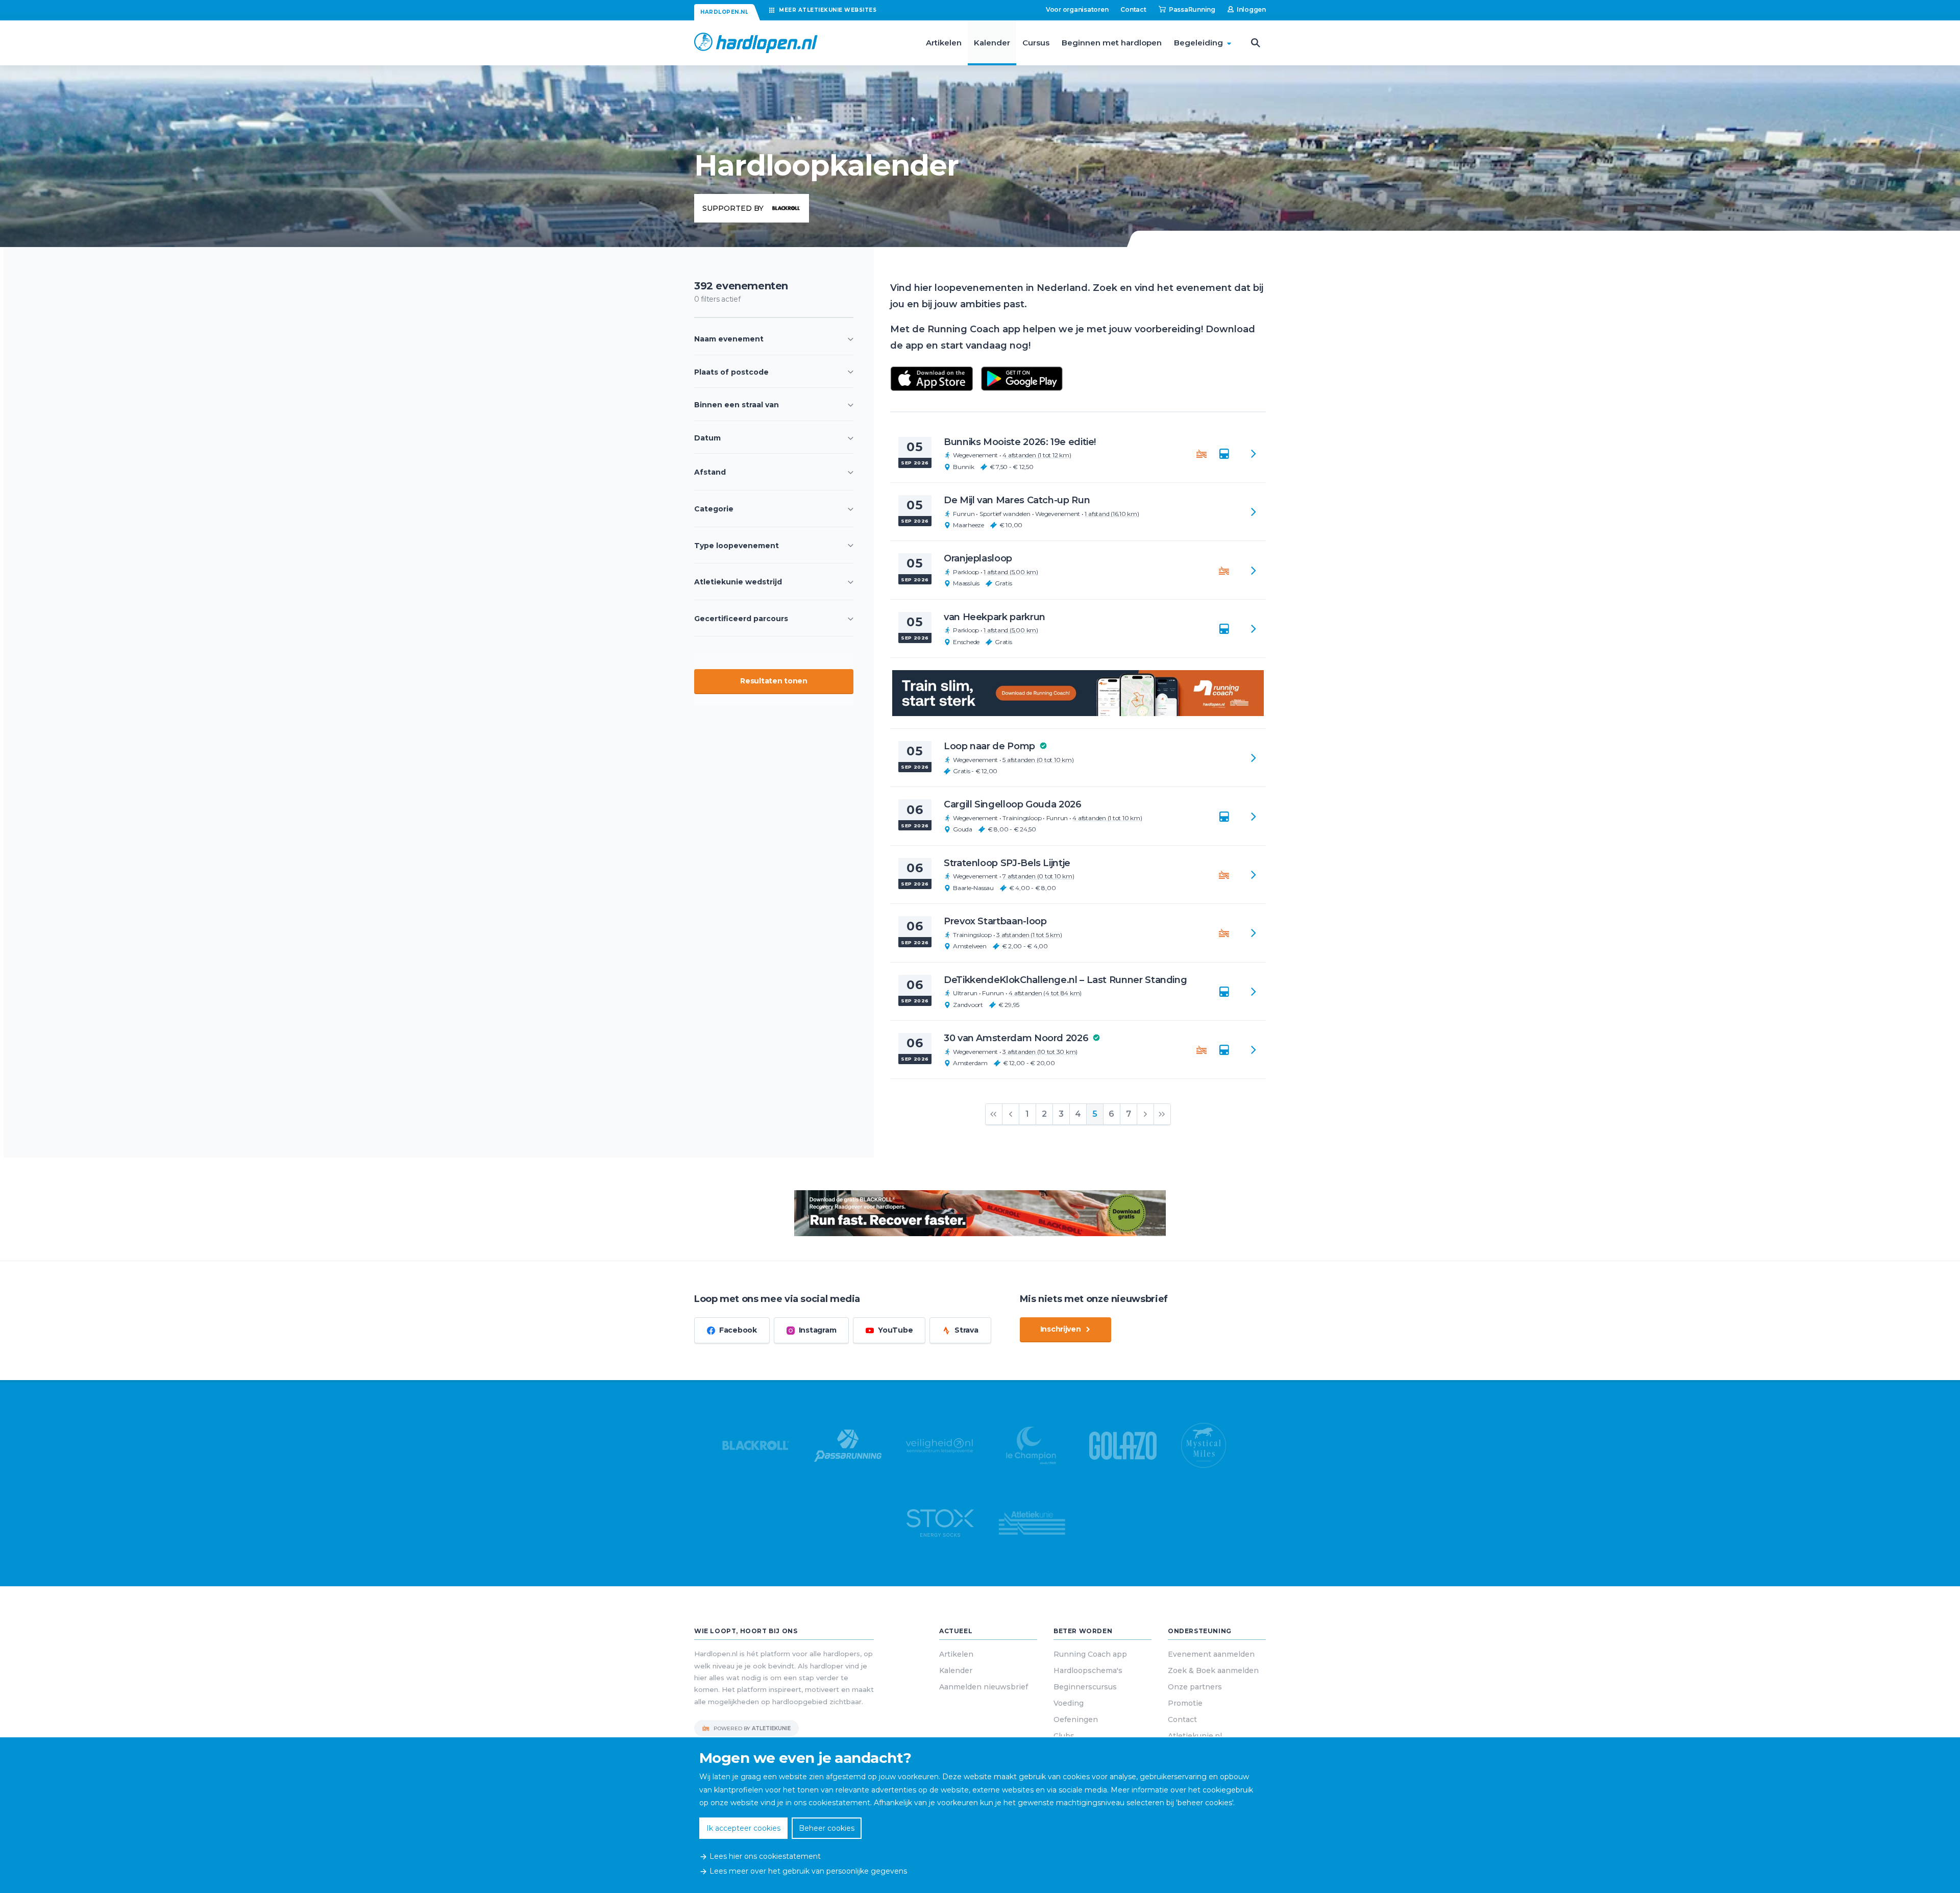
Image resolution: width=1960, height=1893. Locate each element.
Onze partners (1195, 1687)
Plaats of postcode (731, 372)
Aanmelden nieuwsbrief (984, 1687)
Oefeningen (1076, 1719)
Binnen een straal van (737, 405)
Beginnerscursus (1085, 1687)
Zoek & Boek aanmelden (1213, 1670)
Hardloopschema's (1088, 1670)
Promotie (1185, 1703)
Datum (707, 438)
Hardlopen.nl (724, 12)
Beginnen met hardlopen (1112, 43)
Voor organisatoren (1077, 9)
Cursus (1036, 43)
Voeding (1069, 1703)
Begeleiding (1198, 43)
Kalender (992, 43)
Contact (1133, 9)
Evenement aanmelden (1211, 1654)
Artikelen (944, 43)
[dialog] (980, 1815)
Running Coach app (1090, 1654)
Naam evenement (729, 339)
